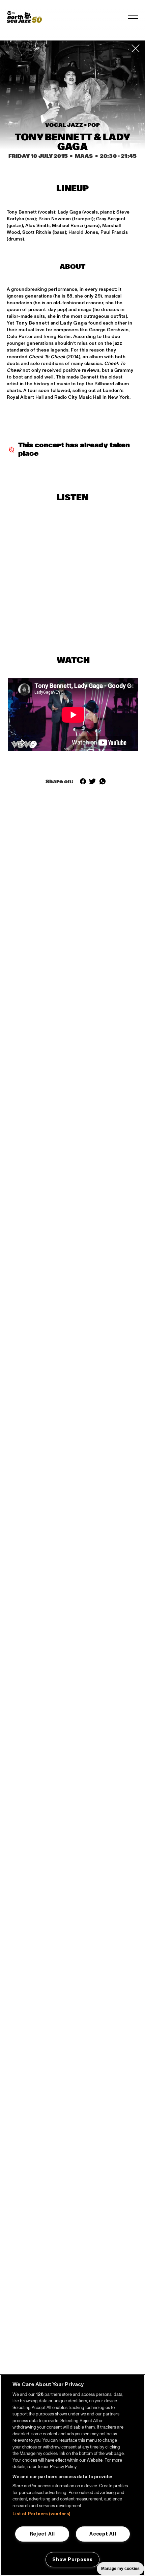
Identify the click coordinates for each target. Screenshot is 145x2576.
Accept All (103, 2534)
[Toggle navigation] (133, 17)
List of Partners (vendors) (41, 2514)
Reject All (42, 2534)
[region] (72, 2475)
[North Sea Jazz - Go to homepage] (24, 17)
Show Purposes (72, 2559)
